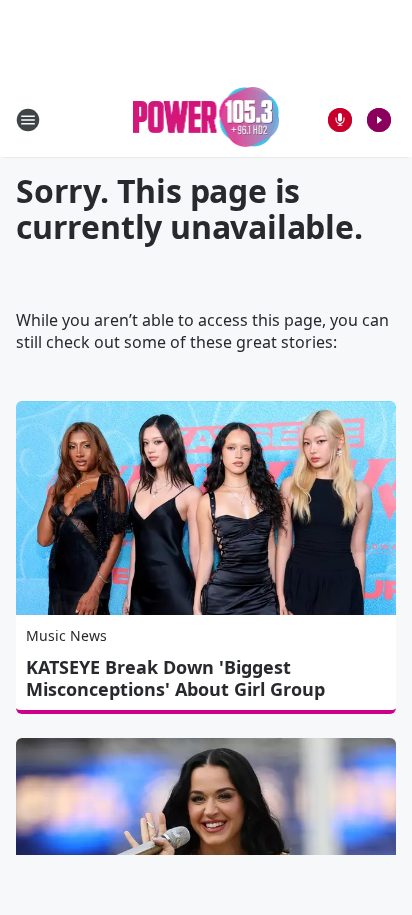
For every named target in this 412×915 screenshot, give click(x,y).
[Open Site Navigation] (28, 120)
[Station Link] (206, 119)
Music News (66, 635)
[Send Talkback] (340, 120)
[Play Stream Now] (379, 120)
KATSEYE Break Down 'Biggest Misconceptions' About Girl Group (175, 678)
